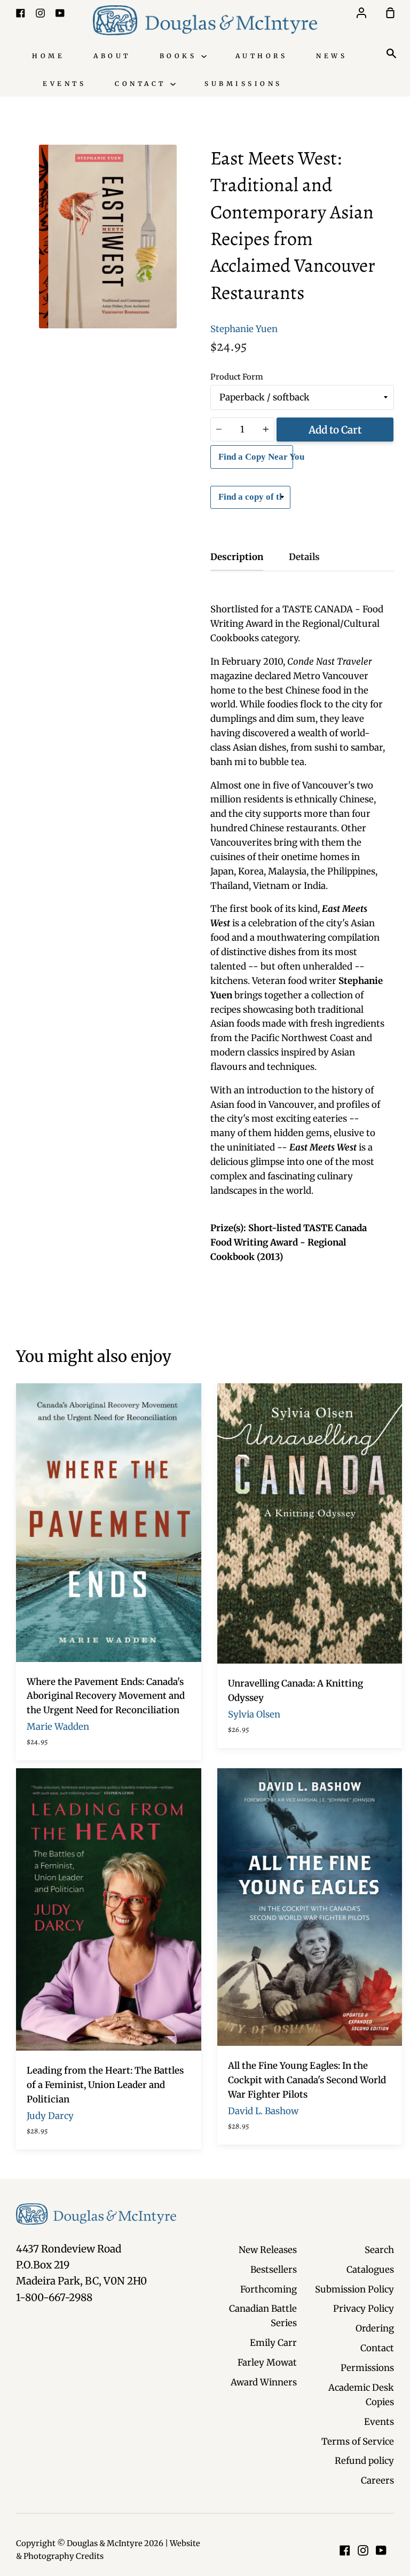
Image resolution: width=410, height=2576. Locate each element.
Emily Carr (273, 2343)
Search (379, 2250)
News (332, 56)
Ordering (375, 2328)
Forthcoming (269, 2289)
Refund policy (364, 2461)
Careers (377, 2480)
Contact (143, 84)
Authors (262, 56)
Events (64, 84)
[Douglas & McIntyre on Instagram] (363, 2550)
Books (180, 56)
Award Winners (264, 2382)
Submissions (243, 84)
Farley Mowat (267, 2362)
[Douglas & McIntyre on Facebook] (345, 2550)
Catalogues (370, 2270)
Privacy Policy (364, 2309)
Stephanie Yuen (244, 329)
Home (48, 56)
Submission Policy (354, 2289)
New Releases (268, 2250)
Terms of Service (358, 2441)
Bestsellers (274, 2270)
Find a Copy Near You (256, 457)
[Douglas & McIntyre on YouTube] (381, 2550)
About (112, 56)
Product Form (237, 377)
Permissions (367, 2368)
